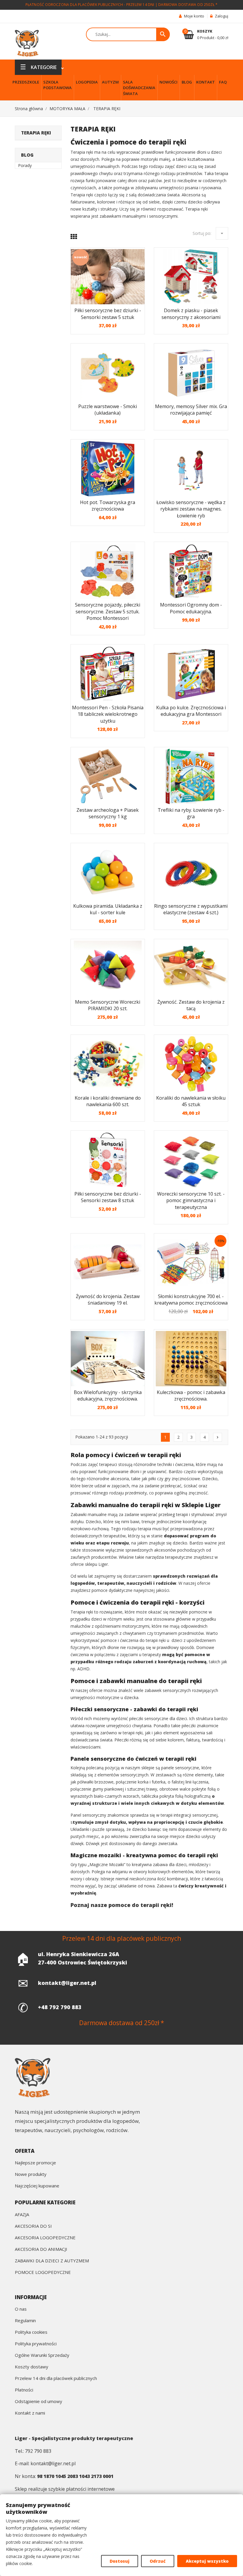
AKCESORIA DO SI (33, 2226)
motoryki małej (155, 159)
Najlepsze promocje (35, 2163)
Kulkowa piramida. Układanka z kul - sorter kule (108, 909)
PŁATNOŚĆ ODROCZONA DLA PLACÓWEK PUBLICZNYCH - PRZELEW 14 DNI (90, 5)
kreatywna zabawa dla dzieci (159, 1864)
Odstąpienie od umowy (39, 2402)
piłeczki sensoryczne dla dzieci (158, 1718)
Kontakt (206, 82)
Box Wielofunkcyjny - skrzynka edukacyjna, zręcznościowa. (108, 1396)
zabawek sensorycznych (168, 1690)
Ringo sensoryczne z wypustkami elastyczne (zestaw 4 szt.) (191, 909)
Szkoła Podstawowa (57, 85)
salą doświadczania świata (154, 195)
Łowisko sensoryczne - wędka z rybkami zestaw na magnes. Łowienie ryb (191, 509)
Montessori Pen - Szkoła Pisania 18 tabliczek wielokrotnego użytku (108, 714)
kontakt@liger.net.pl (67, 1983)
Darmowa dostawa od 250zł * (188, 5)
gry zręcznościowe (182, 1479)
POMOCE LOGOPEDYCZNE (43, 2273)
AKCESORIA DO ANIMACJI (41, 2249)
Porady (25, 165)
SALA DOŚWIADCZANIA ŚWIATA (139, 88)
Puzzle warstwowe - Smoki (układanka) (108, 410)
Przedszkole (26, 82)
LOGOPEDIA (87, 82)
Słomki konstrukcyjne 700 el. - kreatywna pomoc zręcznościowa (191, 1300)
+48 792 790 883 (60, 2007)
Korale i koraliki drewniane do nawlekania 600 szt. (108, 1101)
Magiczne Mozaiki (107, 1864)
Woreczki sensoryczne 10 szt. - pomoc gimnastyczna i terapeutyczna (191, 1200)
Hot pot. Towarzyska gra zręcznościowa (108, 506)
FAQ (223, 82)
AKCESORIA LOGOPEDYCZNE (45, 2238)
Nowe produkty (31, 2175)
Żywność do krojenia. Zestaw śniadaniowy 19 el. (108, 1300)
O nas (21, 2309)
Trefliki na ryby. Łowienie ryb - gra (191, 813)
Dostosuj (120, 2561)
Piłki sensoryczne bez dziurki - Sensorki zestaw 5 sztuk (108, 314)
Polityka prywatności (36, 2344)
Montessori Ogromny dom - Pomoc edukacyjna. (191, 608)
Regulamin (25, 2321)
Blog (187, 82)
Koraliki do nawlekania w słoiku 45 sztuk (191, 1101)
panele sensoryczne (180, 1768)
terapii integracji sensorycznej (189, 1815)
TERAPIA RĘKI (36, 133)
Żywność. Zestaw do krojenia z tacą (191, 1005)
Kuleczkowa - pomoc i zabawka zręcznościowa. (191, 1396)
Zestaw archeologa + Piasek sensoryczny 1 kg (108, 813)
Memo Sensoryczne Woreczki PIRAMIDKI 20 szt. (108, 1005)
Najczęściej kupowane (37, 2186)
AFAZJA (22, 2215)
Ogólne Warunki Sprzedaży (42, 2356)
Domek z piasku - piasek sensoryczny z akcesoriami (191, 314)
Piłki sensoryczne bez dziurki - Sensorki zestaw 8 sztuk (108, 1197)
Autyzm (110, 82)
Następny (218, 1437)
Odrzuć (158, 2561)
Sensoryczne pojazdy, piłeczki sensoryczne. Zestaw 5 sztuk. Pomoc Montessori (108, 611)
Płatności (24, 2390)
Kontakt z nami (30, 2413)
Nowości (168, 82)
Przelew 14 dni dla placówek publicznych (56, 2379)
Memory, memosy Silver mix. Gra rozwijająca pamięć (191, 410)
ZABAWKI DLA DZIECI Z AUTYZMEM (52, 2261)
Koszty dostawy (32, 2367)
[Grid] (74, 236)
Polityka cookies (31, 2332)
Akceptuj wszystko (207, 2561)
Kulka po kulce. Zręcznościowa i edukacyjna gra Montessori (191, 711)
